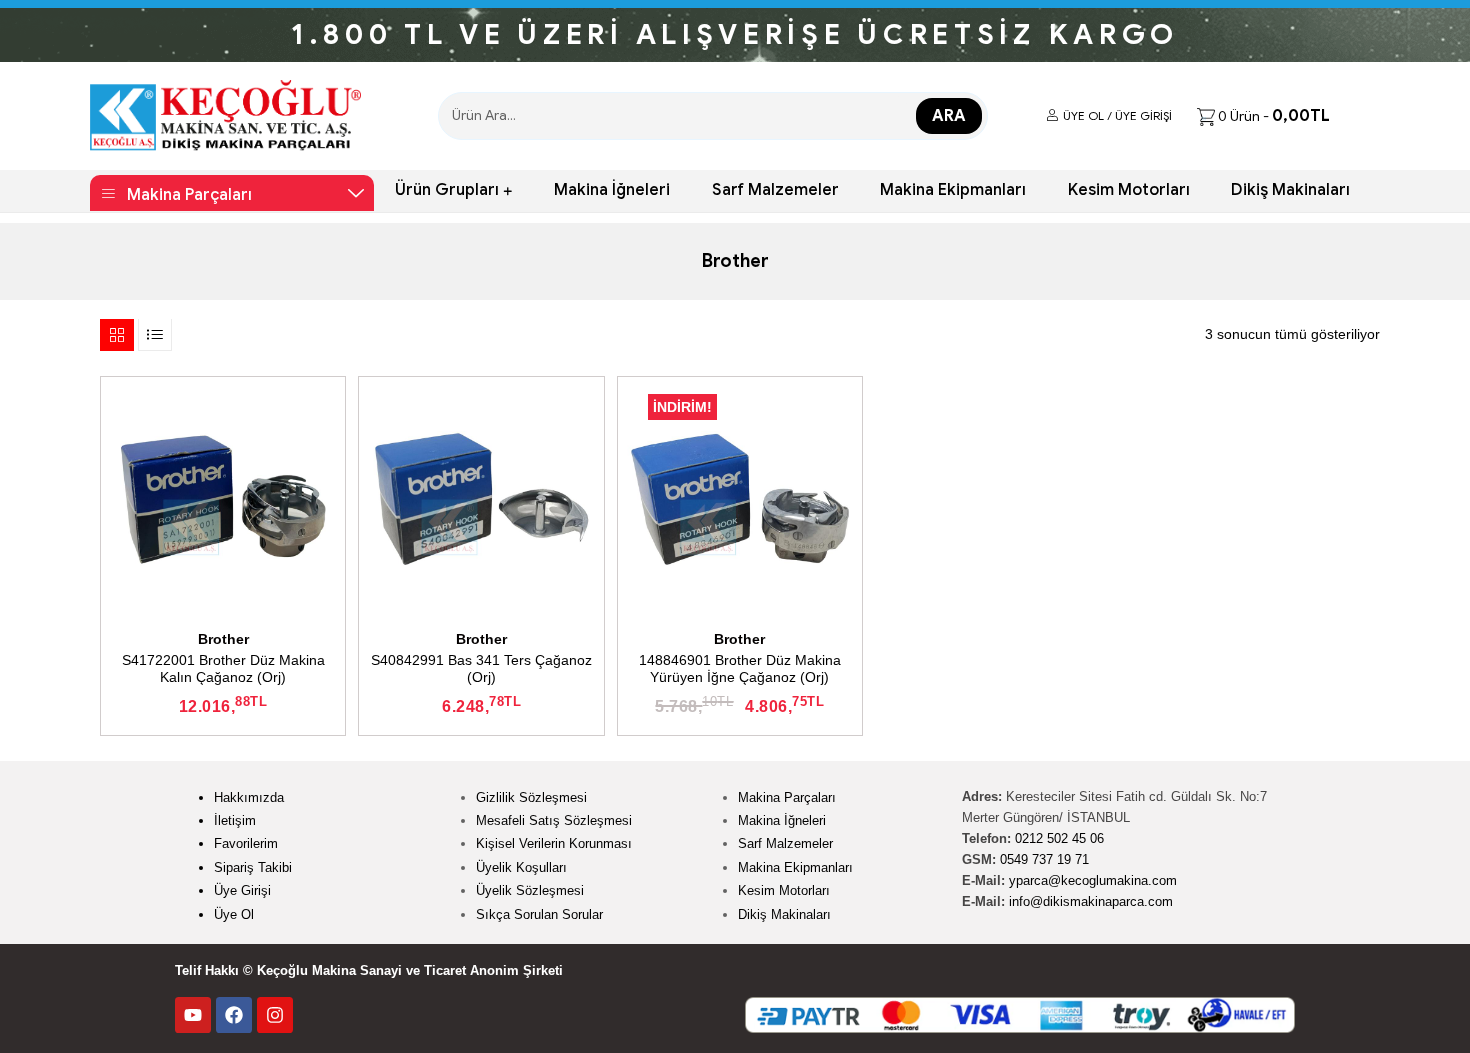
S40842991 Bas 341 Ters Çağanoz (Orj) (481, 668)
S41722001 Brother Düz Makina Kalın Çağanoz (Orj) (223, 668)
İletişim (235, 820)
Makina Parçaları (787, 797)
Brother (223, 639)
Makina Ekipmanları (953, 190)
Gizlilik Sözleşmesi (531, 797)
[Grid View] (117, 334)
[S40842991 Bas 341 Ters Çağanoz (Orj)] (481, 499)
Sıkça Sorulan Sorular (539, 914)
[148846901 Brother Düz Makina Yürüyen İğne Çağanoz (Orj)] (740, 499)
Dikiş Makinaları (1290, 190)
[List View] (155, 334)
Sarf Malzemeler (775, 190)
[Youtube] (193, 1015)
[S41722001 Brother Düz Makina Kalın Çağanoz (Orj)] (223, 499)
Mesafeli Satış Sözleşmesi (554, 820)
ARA (949, 116)
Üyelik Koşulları (521, 867)
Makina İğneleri (612, 190)
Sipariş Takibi (253, 867)
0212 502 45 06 (1059, 838)
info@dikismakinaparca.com (1091, 901)
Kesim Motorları (1129, 190)
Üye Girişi (242, 890)
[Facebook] (234, 1015)
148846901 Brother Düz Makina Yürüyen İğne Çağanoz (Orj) (740, 668)
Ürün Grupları (447, 190)
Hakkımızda (249, 797)
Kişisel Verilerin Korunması (554, 843)
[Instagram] (275, 1015)
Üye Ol (234, 914)
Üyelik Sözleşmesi (530, 890)
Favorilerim (246, 843)
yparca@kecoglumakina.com (1093, 880)
